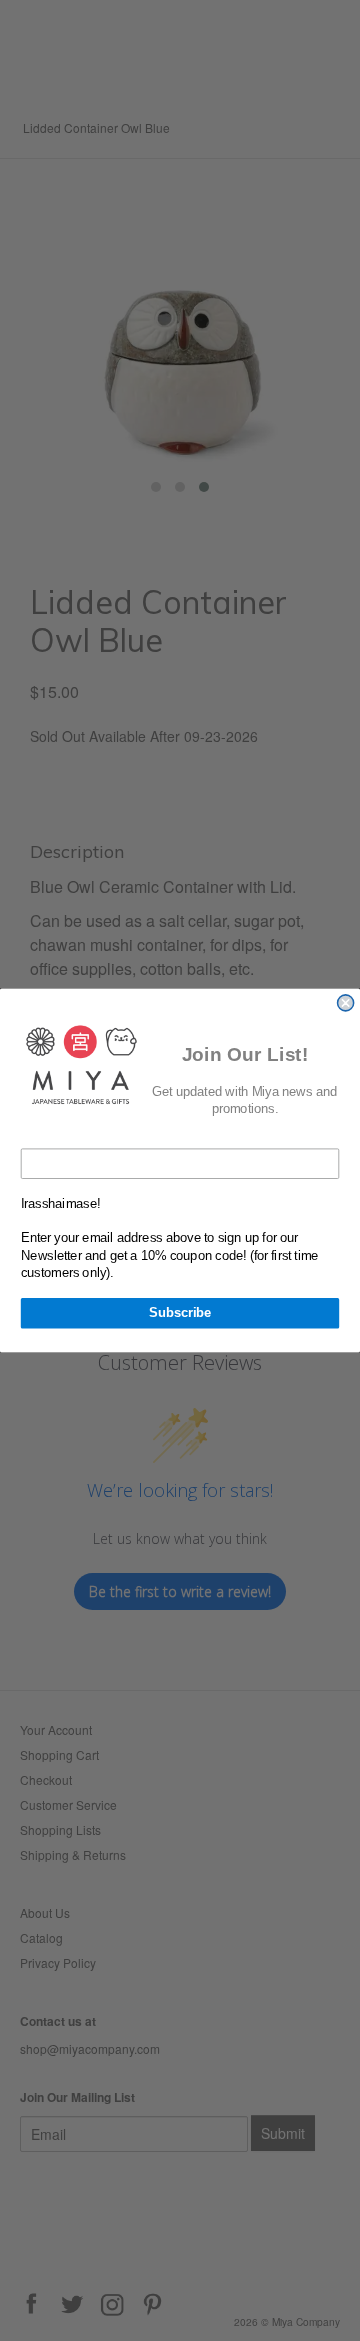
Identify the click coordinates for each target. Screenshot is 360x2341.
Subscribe (180, 1313)
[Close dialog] (346, 1003)
